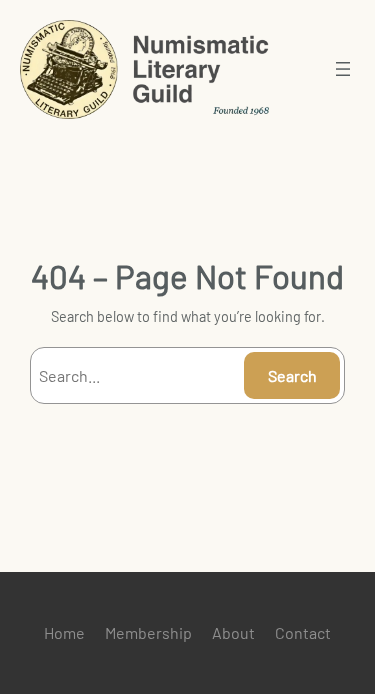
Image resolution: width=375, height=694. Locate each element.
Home (64, 632)
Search (292, 375)
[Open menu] (343, 69)
